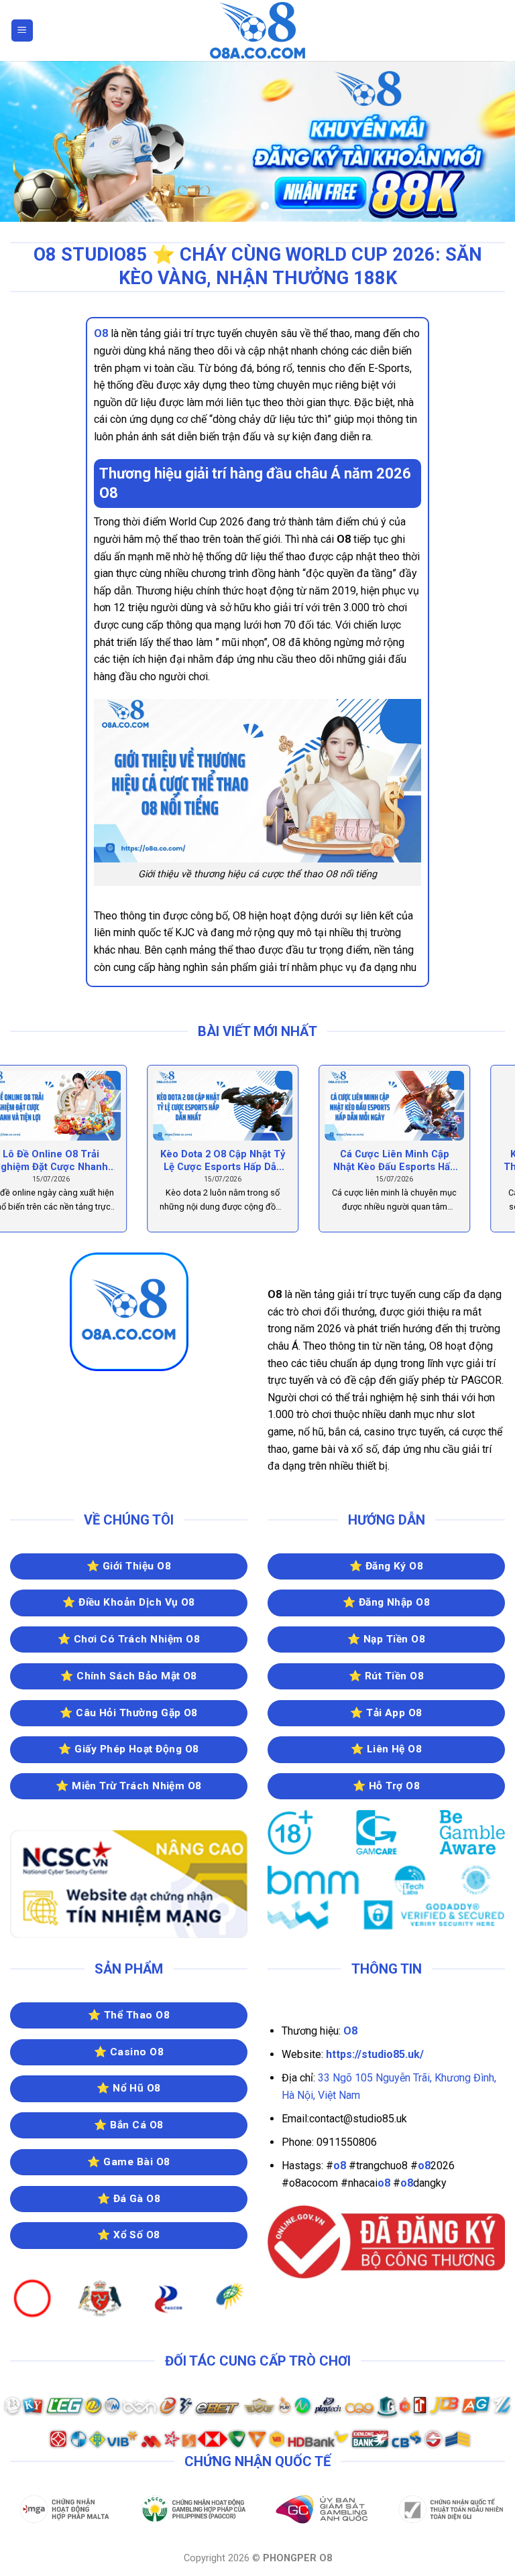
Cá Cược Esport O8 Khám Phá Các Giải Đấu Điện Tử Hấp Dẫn (257, 1161)
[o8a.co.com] (257, 30)
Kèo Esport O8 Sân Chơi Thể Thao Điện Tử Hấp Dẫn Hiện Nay (86, 1161)
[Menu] (22, 30)
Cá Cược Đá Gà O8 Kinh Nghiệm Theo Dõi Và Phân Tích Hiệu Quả (430, 1161)
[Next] (488, 141)
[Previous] (27, 141)
